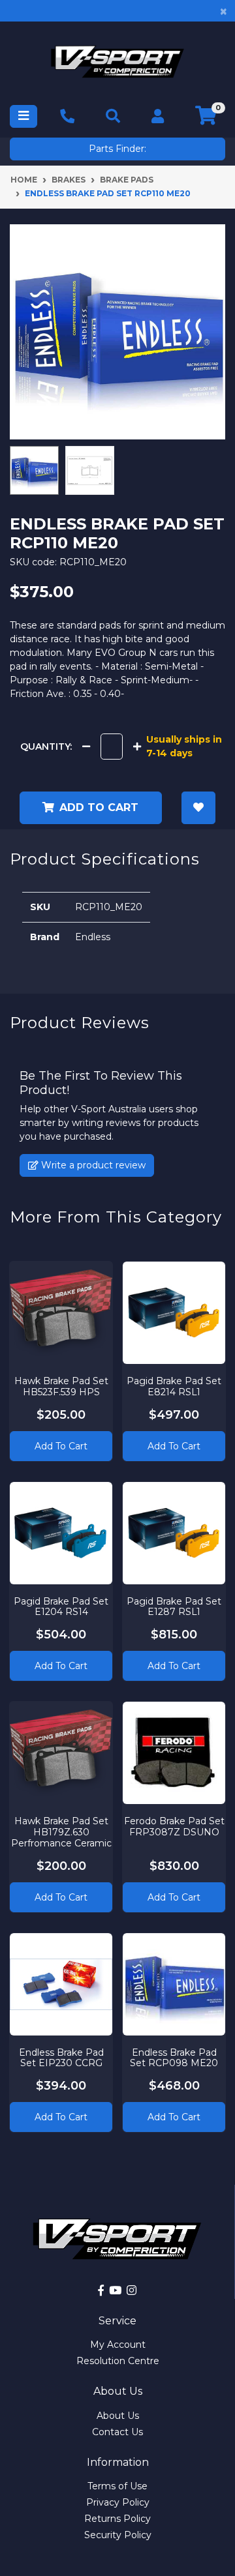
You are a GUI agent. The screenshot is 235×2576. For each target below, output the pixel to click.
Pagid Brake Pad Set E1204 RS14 (61, 1607)
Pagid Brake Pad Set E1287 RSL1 (174, 1607)
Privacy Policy (118, 2502)
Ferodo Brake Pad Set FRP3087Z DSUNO (174, 1827)
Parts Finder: (117, 149)
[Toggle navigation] (23, 116)
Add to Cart (61, 1446)
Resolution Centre (118, 2361)
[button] (199, 808)
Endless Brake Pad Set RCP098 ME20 (174, 2058)
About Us (118, 2416)
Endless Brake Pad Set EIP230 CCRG (61, 2058)
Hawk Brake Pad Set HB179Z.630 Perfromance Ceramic (61, 1832)
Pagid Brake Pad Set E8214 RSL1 (174, 1386)
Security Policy (118, 2535)
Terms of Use (117, 2486)
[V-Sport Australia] (117, 62)
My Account (118, 2345)
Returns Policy (117, 2519)
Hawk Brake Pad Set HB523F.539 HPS (61, 1386)
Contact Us (117, 2432)
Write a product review (92, 1165)
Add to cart (99, 807)
